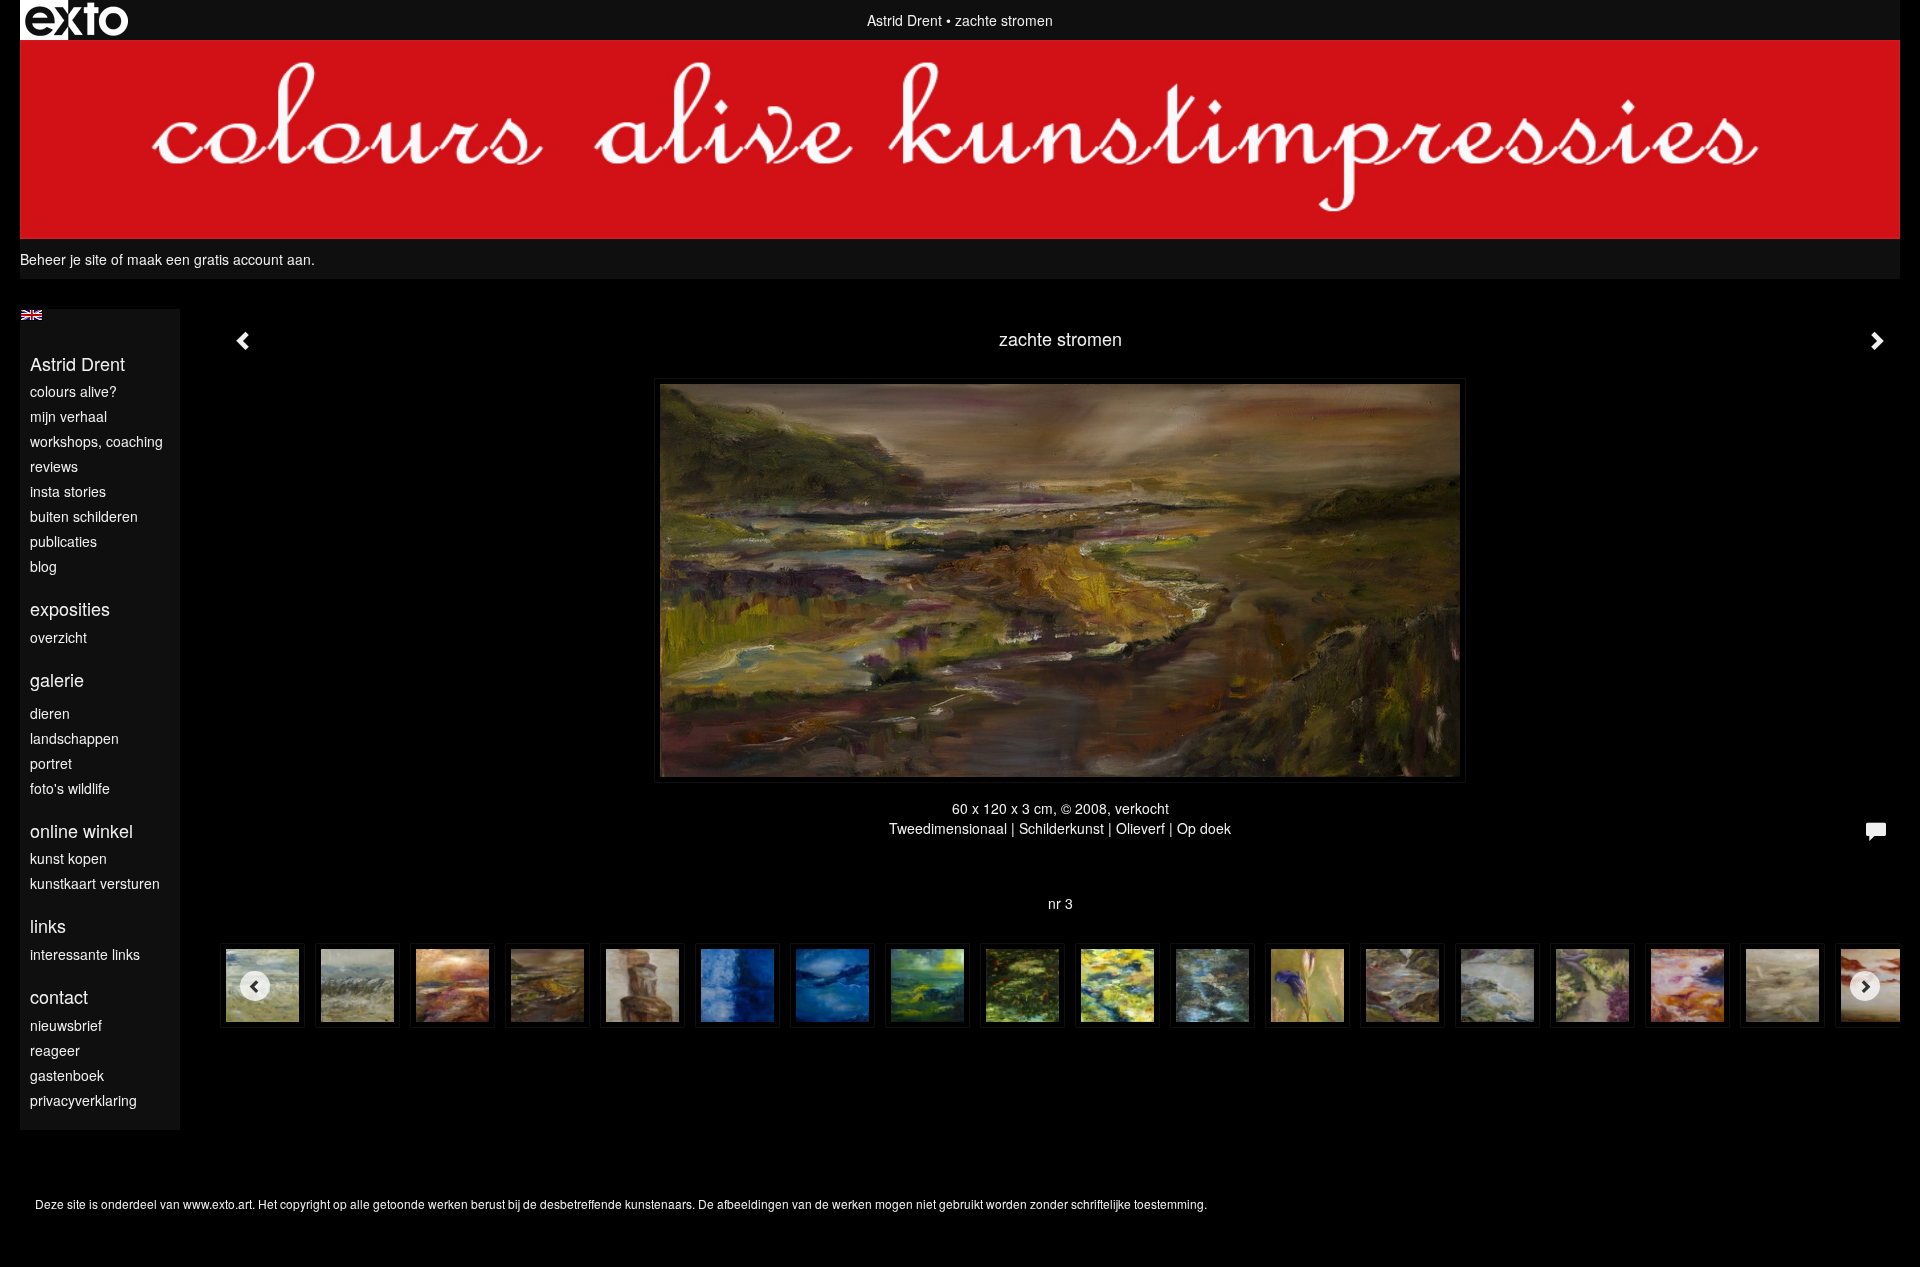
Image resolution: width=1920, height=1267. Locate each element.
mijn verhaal (68, 416)
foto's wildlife (70, 788)
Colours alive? (73, 391)
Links (48, 925)
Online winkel (81, 830)
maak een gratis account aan (219, 259)
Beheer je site (63, 259)
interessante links (85, 954)
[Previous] (255, 986)
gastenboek (67, 1075)
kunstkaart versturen (95, 883)
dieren (50, 713)
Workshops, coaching (96, 441)
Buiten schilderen (84, 516)
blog (43, 566)
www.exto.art (217, 1203)
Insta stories (68, 491)
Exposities (70, 608)
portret (51, 763)
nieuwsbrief (66, 1025)
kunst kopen (68, 858)
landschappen (74, 738)
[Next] (1865, 986)
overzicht (58, 637)
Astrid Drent (904, 20)
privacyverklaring (83, 1100)
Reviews (54, 466)
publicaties (63, 541)
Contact (59, 996)
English (31, 315)
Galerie (57, 679)
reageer (55, 1050)
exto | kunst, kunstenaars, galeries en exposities (76, 20)
